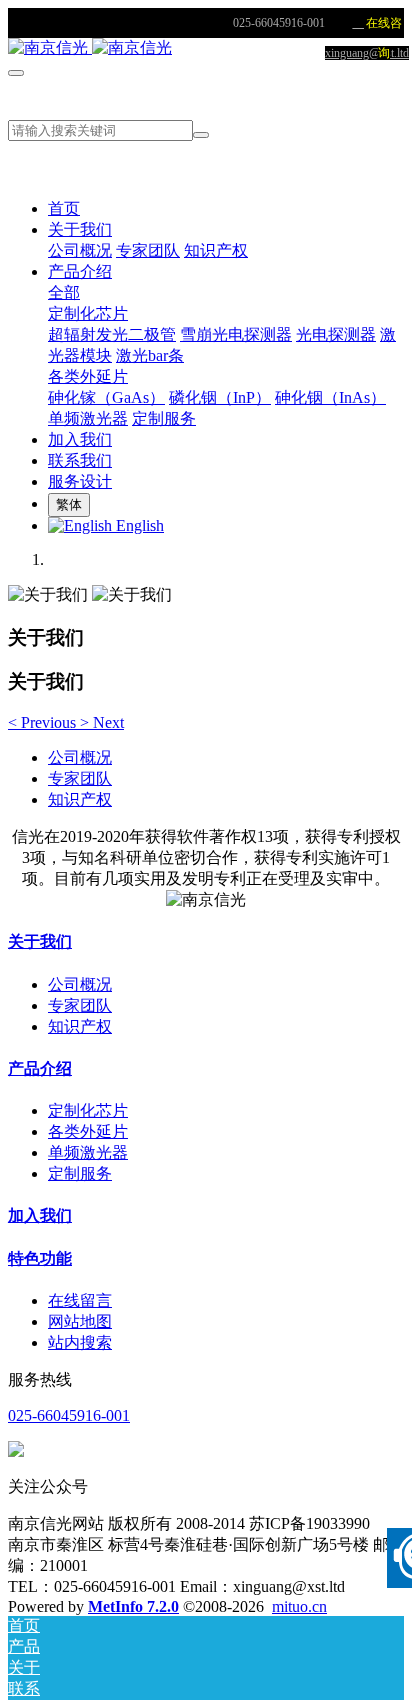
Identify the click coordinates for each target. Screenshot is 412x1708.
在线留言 (80, 1300)
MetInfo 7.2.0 (133, 1606)
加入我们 (40, 1215)
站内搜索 (80, 1342)
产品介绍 (40, 1068)
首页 (64, 208)
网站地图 (80, 1321)
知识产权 (80, 799)
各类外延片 (88, 1131)
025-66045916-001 (69, 1415)
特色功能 (40, 1258)
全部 (64, 292)
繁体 (69, 504)
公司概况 (80, 757)
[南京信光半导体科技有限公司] (206, 48)
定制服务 (80, 1173)
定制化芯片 (88, 1110)
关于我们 (40, 941)
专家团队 (80, 778)
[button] (44, 722)
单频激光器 (88, 1152)
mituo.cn (299, 1606)
